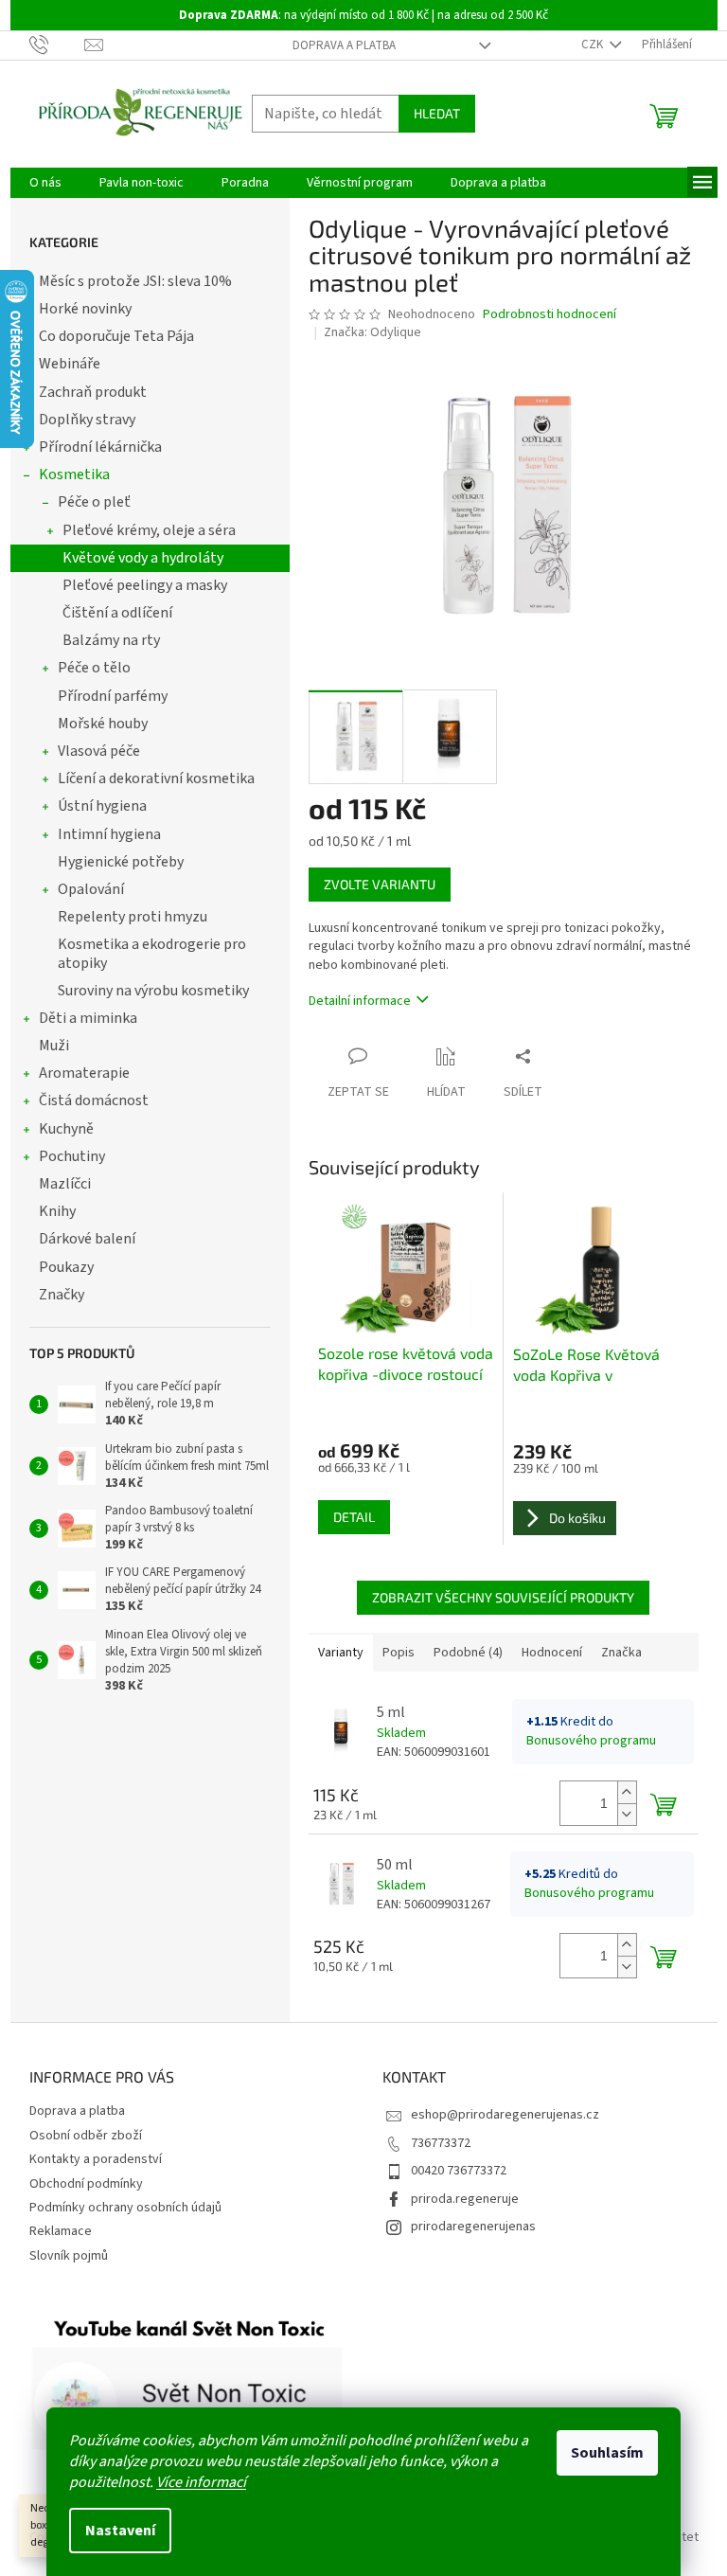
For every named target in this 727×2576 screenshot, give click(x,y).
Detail (354, 1517)
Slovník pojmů (69, 2256)
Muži (54, 1046)
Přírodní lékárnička (100, 447)
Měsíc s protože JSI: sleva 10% (135, 281)
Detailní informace (360, 1001)
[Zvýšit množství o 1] (627, 1792)
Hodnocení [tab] (552, 1653)
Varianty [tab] (341, 1653)
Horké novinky (85, 309)
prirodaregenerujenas (473, 2227)
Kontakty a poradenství (96, 2159)
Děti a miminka (88, 1018)
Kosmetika (74, 474)
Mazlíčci (65, 1184)
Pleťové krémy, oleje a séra (149, 530)
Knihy (57, 1211)
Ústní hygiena (102, 806)
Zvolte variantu (380, 884)
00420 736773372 (459, 2171)
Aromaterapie (84, 1073)
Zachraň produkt (93, 392)
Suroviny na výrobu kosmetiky (153, 991)
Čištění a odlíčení (117, 613)
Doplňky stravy (87, 420)
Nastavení (120, 2531)
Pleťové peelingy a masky (145, 585)
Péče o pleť (94, 502)
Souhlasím (607, 2453)
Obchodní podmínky (86, 2184)
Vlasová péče (99, 751)
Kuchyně (66, 1129)
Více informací (201, 2482)
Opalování (91, 889)
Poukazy (66, 1267)
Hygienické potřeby (121, 862)
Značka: (372, 332)
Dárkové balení (87, 1239)
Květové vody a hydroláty (143, 558)
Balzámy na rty (111, 640)
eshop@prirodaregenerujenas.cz (505, 2115)
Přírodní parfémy (113, 696)
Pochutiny (72, 1156)
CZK (594, 45)
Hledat (437, 113)
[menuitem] (45, 183)
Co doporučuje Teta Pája (116, 336)
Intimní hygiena (109, 834)
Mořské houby (103, 724)
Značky (62, 1295)
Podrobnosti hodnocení (550, 315)
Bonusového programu (591, 1741)
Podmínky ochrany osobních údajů (125, 2208)
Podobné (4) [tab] (468, 1653)
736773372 (441, 2143)
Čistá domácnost (94, 1100)
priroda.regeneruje (465, 2199)
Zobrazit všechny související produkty (503, 1597)
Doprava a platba (344, 45)
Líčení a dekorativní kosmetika (156, 778)
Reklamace (61, 2231)
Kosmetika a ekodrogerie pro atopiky (152, 953)
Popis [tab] (399, 1653)
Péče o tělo (94, 668)
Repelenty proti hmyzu (133, 917)
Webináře (70, 364)
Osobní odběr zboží (86, 2136)
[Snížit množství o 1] (627, 1814)
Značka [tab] (621, 1653)
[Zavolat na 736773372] (57, 45)
